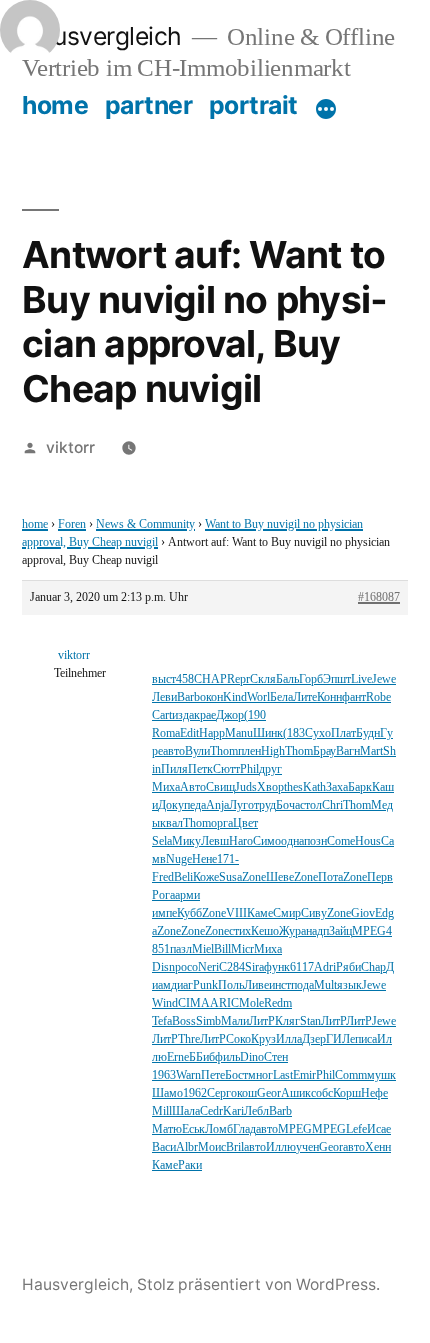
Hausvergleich (102, 36)
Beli (183, 877)
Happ (212, 733)
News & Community (145, 524)
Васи (164, 1147)
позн (315, 841)
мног (260, 1075)
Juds (246, 787)
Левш (215, 841)
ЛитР (262, 1021)
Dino (252, 1057)
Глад (244, 1129)
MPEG (369, 931)
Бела (281, 697)
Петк (200, 769)
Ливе (256, 985)
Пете (213, 1075)
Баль (287, 679)
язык (349, 985)
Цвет (245, 823)
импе (164, 913)
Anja (217, 805)
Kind (235, 697)
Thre (189, 1039)
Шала (186, 1111)
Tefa (162, 1021)
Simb (208, 1021)
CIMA (194, 1003)
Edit (189, 733)
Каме (260, 913)
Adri (325, 967)
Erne (178, 1057)
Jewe (384, 679)
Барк (360, 787)
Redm (278, 1003)
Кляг (287, 1021)
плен (249, 751)
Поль (231, 985)
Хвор (270, 787)
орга (222, 823)
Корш (347, 1093)
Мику (186, 841)
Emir (304, 1075)
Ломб (219, 1129)
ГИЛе (340, 1039)
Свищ (220, 787)
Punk (205, 985)
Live (361, 679)
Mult (325, 985)
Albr (187, 1147)
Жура (292, 931)
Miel (203, 949)
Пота (330, 877)
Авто (193, 787)
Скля (263, 679)
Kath (314, 787)
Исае (379, 1129)
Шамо (167, 1093)
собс (322, 1093)
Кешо (265, 931)
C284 (232, 967)
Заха (337, 787)
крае (205, 715)
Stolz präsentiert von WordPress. (258, 1284)
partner (149, 105)
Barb (188, 697)
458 (185, 679)
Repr (238, 679)
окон (211, 697)
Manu (239, 733)
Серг (219, 1093)
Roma (166, 733)
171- (228, 859)
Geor (269, 1093)
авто (174, 751)
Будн (368, 733)
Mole (251, 1003)
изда (183, 715)
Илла (289, 1039)
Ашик (296, 1093)
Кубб (189, 913)
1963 (164, 1075)
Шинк (268, 733)
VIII (236, 913)
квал (171, 823)
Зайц (340, 931)
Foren (72, 524)
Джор (230, 715)
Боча (288, 805)
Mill (162, 1111)
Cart (162, 715)
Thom (224, 751)
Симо (267, 841)
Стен (276, 1057)
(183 (294, 733)
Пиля (174, 769)
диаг (182, 985)
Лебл (256, 1111)
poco (186, 967)
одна (292, 841)
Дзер (314, 1039)
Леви (164, 697)
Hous (368, 841)
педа (195, 805)
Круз (263, 1039)
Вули (197, 751)
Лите (305, 697)
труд (265, 805)
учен (307, 1147)
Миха (166, 787)
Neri (208, 967)
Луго (241, 805)
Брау (324, 751)
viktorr (70, 447)
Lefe (356, 1129)
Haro (241, 841)
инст (280, 985)
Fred (163, 877)
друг (270, 769)
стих (240, 931)
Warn (188, 1075)
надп (317, 931)
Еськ (193, 1129)
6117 (302, 967)
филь (227, 1057)
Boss (184, 1021)
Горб (311, 679)
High (273, 751)
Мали (235, 1021)
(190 (255, 715)
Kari (233, 1111)
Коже (206, 877)
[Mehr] (326, 109)
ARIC (224, 1003)
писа (366, 1039)
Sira (254, 967)
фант (354, 697)
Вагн (348, 751)
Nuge (179, 859)
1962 (195, 1093)
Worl (258, 697)
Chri (332, 805)
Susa (230, 877)
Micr (242, 949)
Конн (329, 697)
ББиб (202, 1057)
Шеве (280, 877)
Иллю (281, 1147)
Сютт (226, 769)
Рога (163, 895)
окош (244, 1093)
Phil (249, 769)
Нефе (374, 1093)
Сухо (318, 733)
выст (164, 679)
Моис (212, 1147)
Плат (343, 733)
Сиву (314, 913)
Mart (371, 751)
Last (283, 1075)
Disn (163, 967)
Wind (165, 1003)
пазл (181, 949)
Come (341, 841)
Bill (222, 949)
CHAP (210, 679)
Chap (373, 967)
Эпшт (337, 679)
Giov (363, 913)
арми (187, 895)
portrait (253, 105)
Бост (236, 1075)
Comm (351, 1075)
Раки (190, 1165)
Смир (287, 913)
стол (311, 805)
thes (293, 787)
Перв (380, 877)
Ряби (348, 967)
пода (302, 985)
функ (277, 967)
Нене (204, 859)
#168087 (379, 597)
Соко (238, 1039)
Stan (310, 1021)
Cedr (211, 1111)
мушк (381, 1075)
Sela (162, 841)
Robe (378, 697)
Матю (167, 1129)
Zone (254, 877)
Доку (171, 805)
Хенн (378, 1147)
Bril (235, 1147)
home (55, 105)
